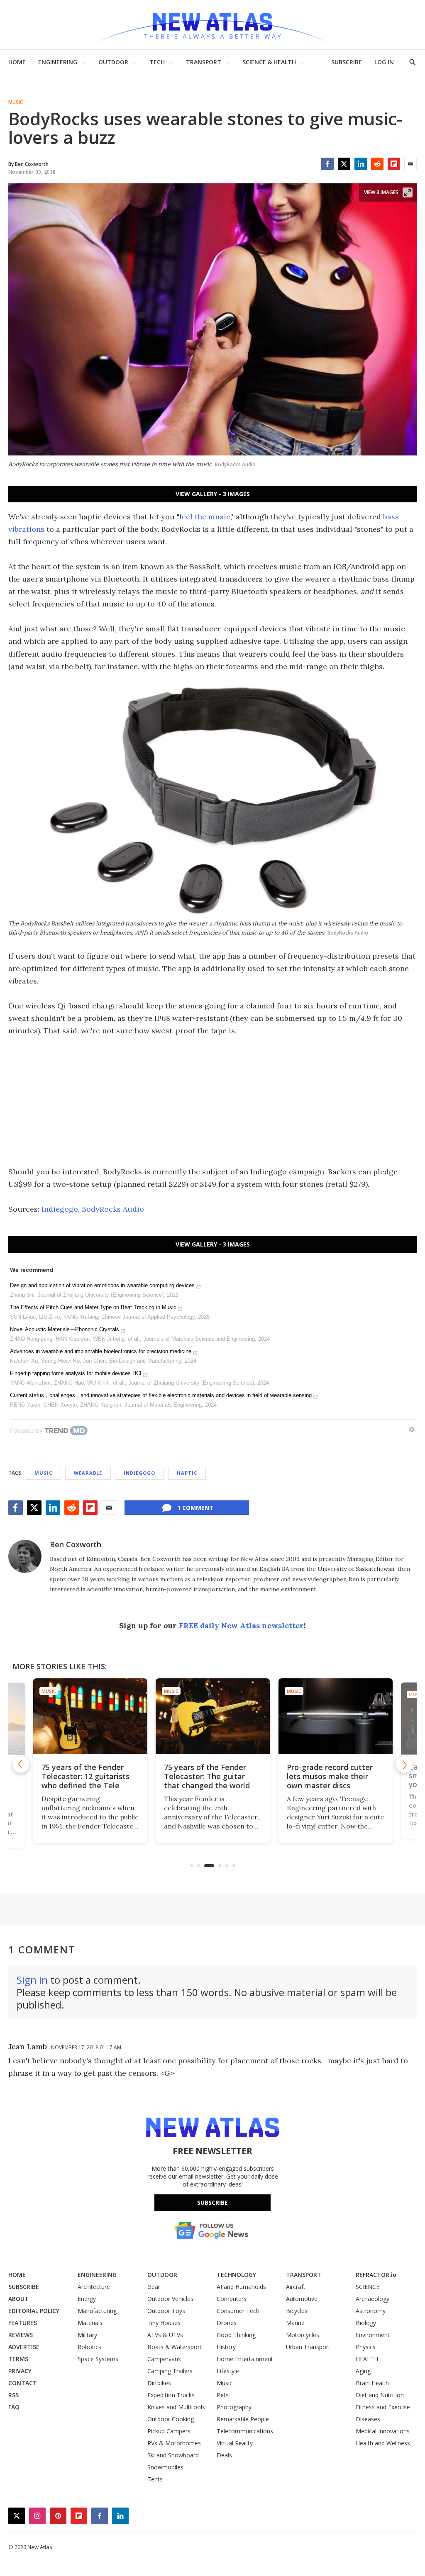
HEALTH (367, 2359)
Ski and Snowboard (173, 2455)
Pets (223, 2395)
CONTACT (23, 2383)
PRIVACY (20, 2371)
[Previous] (21, 1765)
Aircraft (296, 2287)
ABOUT (18, 2299)
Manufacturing (97, 2311)
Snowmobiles (165, 2467)
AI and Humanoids (241, 2287)
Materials (90, 2323)
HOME (17, 62)
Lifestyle (228, 2371)
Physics (366, 2347)
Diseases (368, 2419)
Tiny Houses (164, 2323)
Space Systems (98, 2359)
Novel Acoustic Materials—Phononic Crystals (65, 1329)
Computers (232, 2299)
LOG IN (384, 62)
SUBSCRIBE (347, 62)
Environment (373, 2335)
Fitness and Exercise (383, 2407)
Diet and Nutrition (380, 2395)
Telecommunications (245, 2431)
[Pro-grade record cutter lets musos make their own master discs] (335, 1716)
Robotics (89, 2347)
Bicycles (297, 2311)
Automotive (302, 2299)
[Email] (410, 164)
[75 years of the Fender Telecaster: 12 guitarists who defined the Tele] (90, 1716)
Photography (234, 2407)
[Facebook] (327, 164)
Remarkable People (243, 2419)
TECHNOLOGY (236, 2275)
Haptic (187, 1473)
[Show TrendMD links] (412, 1429)
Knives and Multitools (176, 2407)
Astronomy (371, 2311)
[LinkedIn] (361, 164)
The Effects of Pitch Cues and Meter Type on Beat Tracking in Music (93, 1307)
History (226, 2347)
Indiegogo (60, 1209)
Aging (363, 2371)
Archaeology (372, 2299)
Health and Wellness (383, 2443)
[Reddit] (377, 164)
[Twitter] (344, 164)
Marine (295, 2323)
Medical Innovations (383, 2431)
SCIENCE (368, 2287)
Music (16, 102)
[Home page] (212, 25)
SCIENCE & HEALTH (269, 62)
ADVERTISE (24, 2347)
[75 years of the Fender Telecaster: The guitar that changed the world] (212, 1716)
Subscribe (212, 2202)
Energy (87, 2299)
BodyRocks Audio (113, 1209)
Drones (227, 2323)
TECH (157, 62)
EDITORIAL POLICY (34, 2311)
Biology (366, 2323)
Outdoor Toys (166, 2311)
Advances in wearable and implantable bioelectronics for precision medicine (101, 1351)
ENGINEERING (58, 62)
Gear (154, 2287)
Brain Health (372, 2383)
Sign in (32, 1980)
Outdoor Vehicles (170, 2299)
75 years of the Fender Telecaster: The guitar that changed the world (206, 1776)
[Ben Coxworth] (25, 1556)
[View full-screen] (408, 192)
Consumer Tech (238, 2311)
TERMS (18, 2359)
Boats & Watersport (175, 2347)
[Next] (404, 1765)
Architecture (94, 2287)
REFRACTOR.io (376, 2275)
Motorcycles (303, 2335)
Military (87, 2335)
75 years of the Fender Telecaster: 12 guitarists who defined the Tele (85, 1776)
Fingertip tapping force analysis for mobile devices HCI (76, 1373)
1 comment (195, 1508)
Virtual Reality (235, 2443)
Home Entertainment (245, 2359)
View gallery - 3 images (213, 494)
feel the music (205, 517)
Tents (155, 2479)
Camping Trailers (170, 2371)
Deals (224, 2455)
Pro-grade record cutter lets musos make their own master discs (329, 1776)
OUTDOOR (113, 62)
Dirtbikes (159, 2383)
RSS (13, 2395)
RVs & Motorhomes (174, 2443)
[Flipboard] (394, 164)
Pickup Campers (169, 2431)
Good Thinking (236, 2335)
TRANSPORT (204, 62)
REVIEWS (21, 2335)
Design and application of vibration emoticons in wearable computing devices (102, 1285)
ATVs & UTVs (165, 2335)
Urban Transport (308, 2347)
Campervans (164, 2359)
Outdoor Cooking (171, 2419)
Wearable (88, 1473)
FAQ (14, 2407)
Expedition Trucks (171, 2395)
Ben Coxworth (76, 1544)
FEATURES (23, 2323)
